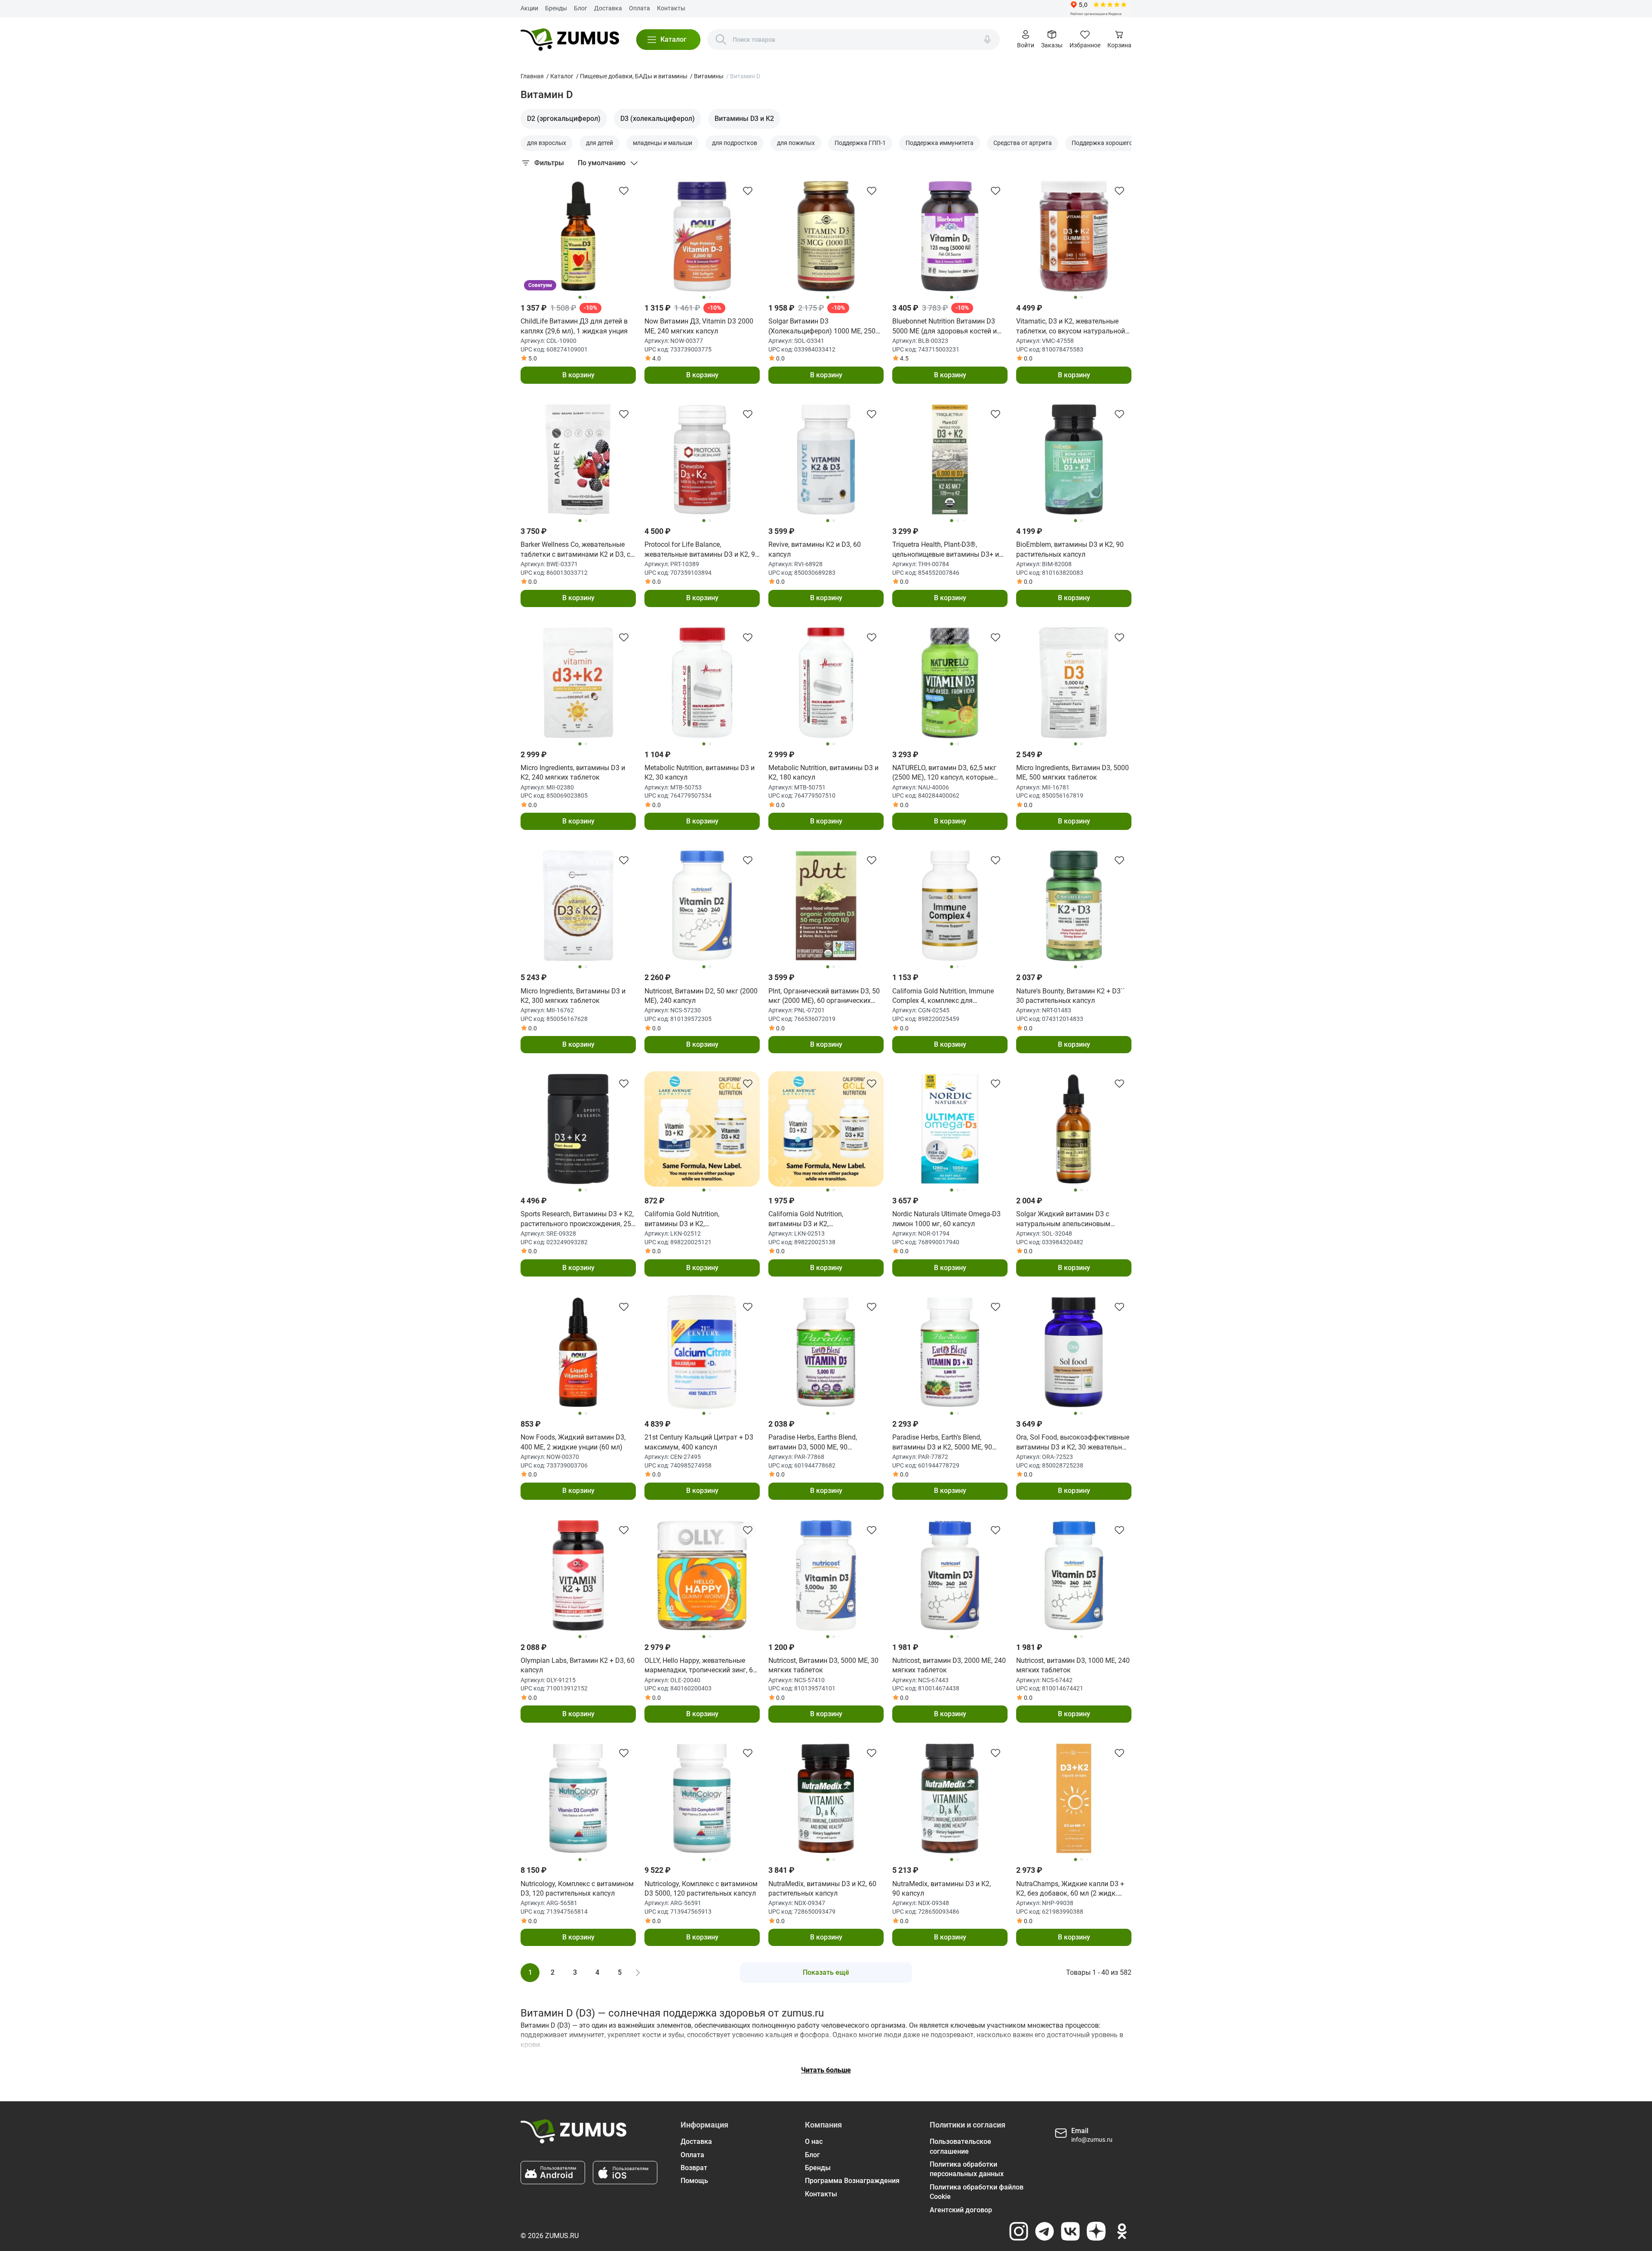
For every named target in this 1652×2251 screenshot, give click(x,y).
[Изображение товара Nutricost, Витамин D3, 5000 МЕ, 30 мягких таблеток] (826, 1576)
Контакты (671, 8)
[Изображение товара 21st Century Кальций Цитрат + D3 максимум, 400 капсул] (702, 1352)
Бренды (556, 8)
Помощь (694, 2181)
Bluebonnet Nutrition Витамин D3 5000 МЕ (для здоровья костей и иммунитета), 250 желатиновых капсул (945, 327)
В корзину (578, 375)
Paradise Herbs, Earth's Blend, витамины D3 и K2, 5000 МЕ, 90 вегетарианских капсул (942, 1443)
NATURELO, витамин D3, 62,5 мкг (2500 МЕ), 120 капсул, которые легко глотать (944, 773)
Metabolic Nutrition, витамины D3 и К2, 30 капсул (700, 772)
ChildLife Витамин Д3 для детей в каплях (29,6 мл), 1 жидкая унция (574, 326)
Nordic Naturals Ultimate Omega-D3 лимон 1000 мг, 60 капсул (946, 1219)
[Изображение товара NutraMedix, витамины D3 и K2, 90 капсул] (950, 1798)
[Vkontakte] (1070, 2231)
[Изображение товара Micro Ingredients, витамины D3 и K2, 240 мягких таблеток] (578, 683)
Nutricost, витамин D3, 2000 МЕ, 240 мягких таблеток (949, 1665)
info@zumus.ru (1092, 2140)
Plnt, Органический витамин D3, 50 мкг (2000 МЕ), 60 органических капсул (824, 996)
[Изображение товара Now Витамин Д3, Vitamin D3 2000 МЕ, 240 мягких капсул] (702, 236)
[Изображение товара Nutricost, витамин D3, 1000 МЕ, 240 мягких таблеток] (1074, 1576)
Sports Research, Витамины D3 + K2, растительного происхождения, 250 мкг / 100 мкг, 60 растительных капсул (578, 1219)
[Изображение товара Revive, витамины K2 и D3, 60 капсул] (826, 459)
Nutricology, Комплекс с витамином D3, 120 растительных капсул (577, 1889)
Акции (529, 8)
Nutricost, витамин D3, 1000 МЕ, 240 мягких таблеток (1073, 1665)
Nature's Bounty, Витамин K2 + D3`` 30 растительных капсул (1071, 996)
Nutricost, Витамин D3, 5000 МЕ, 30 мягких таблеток (823, 1665)
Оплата (640, 8)
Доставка (608, 8)
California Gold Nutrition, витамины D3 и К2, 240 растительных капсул (810, 1219)
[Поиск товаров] (721, 40)
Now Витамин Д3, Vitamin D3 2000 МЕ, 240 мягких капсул (699, 326)
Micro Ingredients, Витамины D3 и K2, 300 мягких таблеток (573, 996)
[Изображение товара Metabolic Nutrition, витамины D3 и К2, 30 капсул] (702, 683)
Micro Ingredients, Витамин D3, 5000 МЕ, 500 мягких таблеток (1073, 772)
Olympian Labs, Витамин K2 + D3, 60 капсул (578, 1665)
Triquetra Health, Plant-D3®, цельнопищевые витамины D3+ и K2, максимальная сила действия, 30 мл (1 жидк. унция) (947, 550)
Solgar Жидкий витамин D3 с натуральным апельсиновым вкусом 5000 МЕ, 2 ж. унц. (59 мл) (1070, 1219)
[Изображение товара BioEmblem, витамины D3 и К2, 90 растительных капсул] (1074, 459)
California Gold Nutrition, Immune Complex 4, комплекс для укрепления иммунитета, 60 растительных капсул (943, 996)
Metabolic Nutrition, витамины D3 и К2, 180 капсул (823, 772)
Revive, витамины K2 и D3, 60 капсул (815, 549)
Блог (581, 8)
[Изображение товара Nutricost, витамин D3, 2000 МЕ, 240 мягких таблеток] (950, 1576)
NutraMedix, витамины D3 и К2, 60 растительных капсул (822, 1889)
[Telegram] (1045, 2231)
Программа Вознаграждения (852, 2181)
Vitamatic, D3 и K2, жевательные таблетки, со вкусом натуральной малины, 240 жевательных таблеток (1071, 327)
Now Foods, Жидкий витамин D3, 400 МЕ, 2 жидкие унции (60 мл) (573, 1442)
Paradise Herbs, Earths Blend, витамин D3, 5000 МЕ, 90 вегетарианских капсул (813, 1443)
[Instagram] (1019, 2231)
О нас (814, 2142)
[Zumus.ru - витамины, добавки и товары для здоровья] (570, 40)
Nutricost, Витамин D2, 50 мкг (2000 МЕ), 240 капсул (701, 996)
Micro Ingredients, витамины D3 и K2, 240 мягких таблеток (573, 772)
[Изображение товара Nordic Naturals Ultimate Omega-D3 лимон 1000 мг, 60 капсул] (950, 1129)
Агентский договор (961, 2210)
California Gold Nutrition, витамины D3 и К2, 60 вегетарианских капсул (687, 1219)
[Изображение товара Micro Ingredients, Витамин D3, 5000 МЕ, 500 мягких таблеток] (1074, 683)
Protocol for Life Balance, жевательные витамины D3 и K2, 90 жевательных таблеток (702, 550)
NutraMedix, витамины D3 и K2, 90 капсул (942, 1889)
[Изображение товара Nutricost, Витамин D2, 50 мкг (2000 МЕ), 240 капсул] (702, 906)
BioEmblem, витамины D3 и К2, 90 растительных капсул (1070, 549)
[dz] (1096, 2231)
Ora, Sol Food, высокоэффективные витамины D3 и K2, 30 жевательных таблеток (1073, 1443)
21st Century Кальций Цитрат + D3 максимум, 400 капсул (699, 1442)
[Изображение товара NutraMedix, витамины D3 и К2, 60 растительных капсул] (826, 1798)
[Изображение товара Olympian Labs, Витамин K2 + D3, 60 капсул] (578, 1576)
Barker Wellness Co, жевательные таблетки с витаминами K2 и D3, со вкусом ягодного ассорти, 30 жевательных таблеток (577, 550)
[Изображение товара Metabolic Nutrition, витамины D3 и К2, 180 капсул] (826, 683)
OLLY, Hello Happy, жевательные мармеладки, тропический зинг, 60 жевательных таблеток (701, 1666)
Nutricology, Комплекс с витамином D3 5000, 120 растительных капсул (701, 1889)
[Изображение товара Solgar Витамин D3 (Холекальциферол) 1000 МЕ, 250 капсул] (826, 236)
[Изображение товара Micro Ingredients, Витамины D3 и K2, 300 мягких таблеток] (578, 906)
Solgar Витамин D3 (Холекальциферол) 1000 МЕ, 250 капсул (822, 327)
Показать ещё (826, 1972)
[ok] (1122, 2231)
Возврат (694, 2168)
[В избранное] (624, 191)
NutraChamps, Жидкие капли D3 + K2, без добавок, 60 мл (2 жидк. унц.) (1070, 1889)
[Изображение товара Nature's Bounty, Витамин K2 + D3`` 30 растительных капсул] (1074, 906)
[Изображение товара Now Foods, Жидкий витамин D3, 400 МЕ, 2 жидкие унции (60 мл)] (578, 1352)
